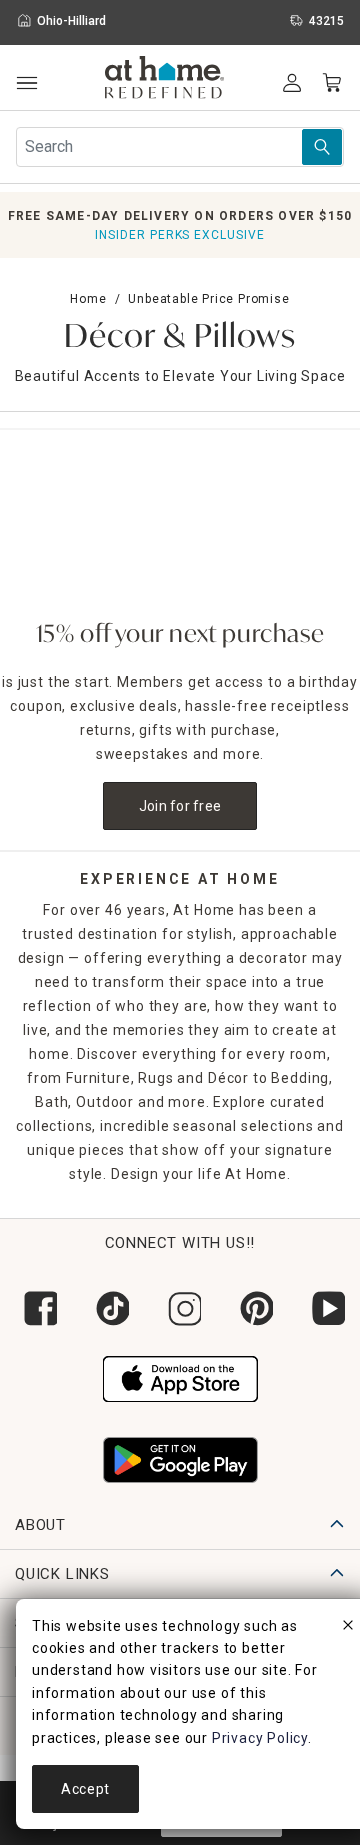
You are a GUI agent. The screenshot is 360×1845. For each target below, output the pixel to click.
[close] (348, 1628)
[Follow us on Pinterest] (252, 1308)
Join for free (180, 806)
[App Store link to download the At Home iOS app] (180, 1377)
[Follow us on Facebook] (36, 1308)
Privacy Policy (260, 1738)
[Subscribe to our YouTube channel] (324, 1308)
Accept (85, 1789)
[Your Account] (292, 83)
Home (88, 299)
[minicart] (332, 83)
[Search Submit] (322, 147)
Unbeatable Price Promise (208, 299)
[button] (164, 80)
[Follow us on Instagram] (180, 1308)
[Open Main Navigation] (26, 83)
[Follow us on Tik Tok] (108, 1308)
